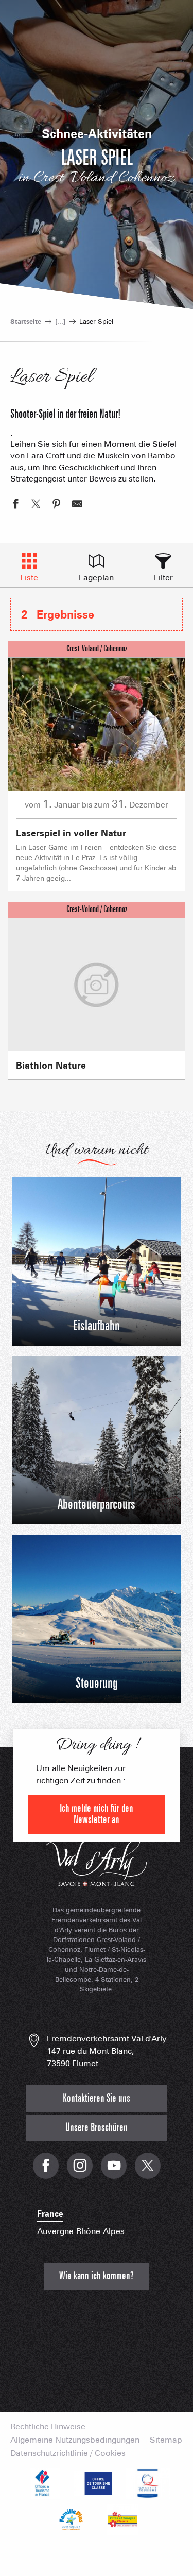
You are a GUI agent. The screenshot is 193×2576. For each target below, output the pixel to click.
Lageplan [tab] (96, 578)
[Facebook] (46, 2171)
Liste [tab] (29, 578)
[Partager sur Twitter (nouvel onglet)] (36, 505)
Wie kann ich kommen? (97, 2276)
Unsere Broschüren (97, 2128)
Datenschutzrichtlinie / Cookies (68, 2453)
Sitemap (166, 2440)
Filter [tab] (163, 578)
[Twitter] (148, 2171)
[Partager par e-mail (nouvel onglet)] (77, 505)
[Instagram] (80, 2171)
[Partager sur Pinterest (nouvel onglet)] (57, 505)
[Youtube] (114, 2171)
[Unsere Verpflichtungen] (97, 2483)
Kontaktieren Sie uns (97, 2098)
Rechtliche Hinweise (48, 2427)
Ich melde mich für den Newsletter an (97, 1814)
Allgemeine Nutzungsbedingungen (75, 2440)
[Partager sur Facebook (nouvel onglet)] (15, 505)
